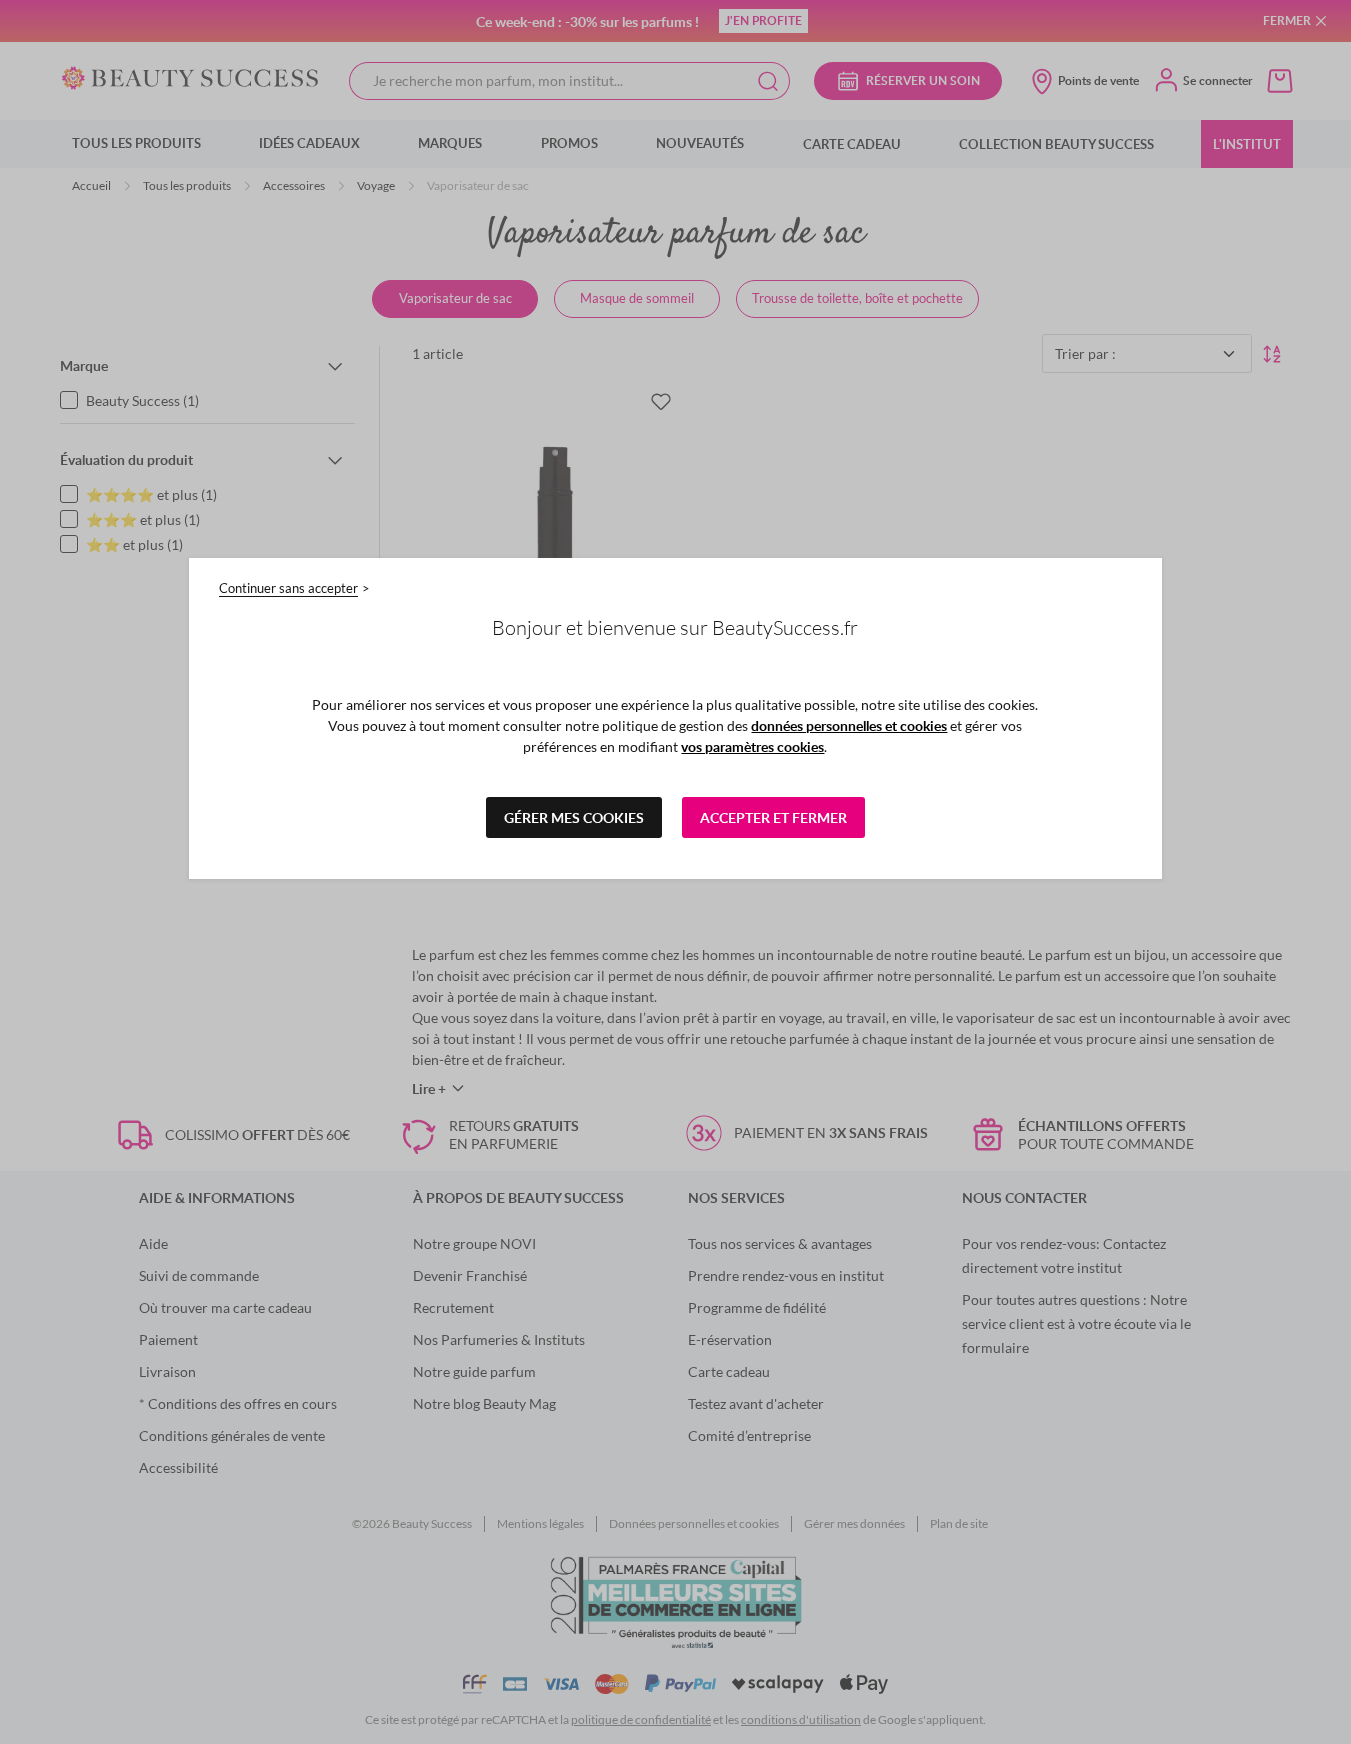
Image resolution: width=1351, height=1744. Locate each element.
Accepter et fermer (773, 817)
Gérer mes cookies (574, 817)
